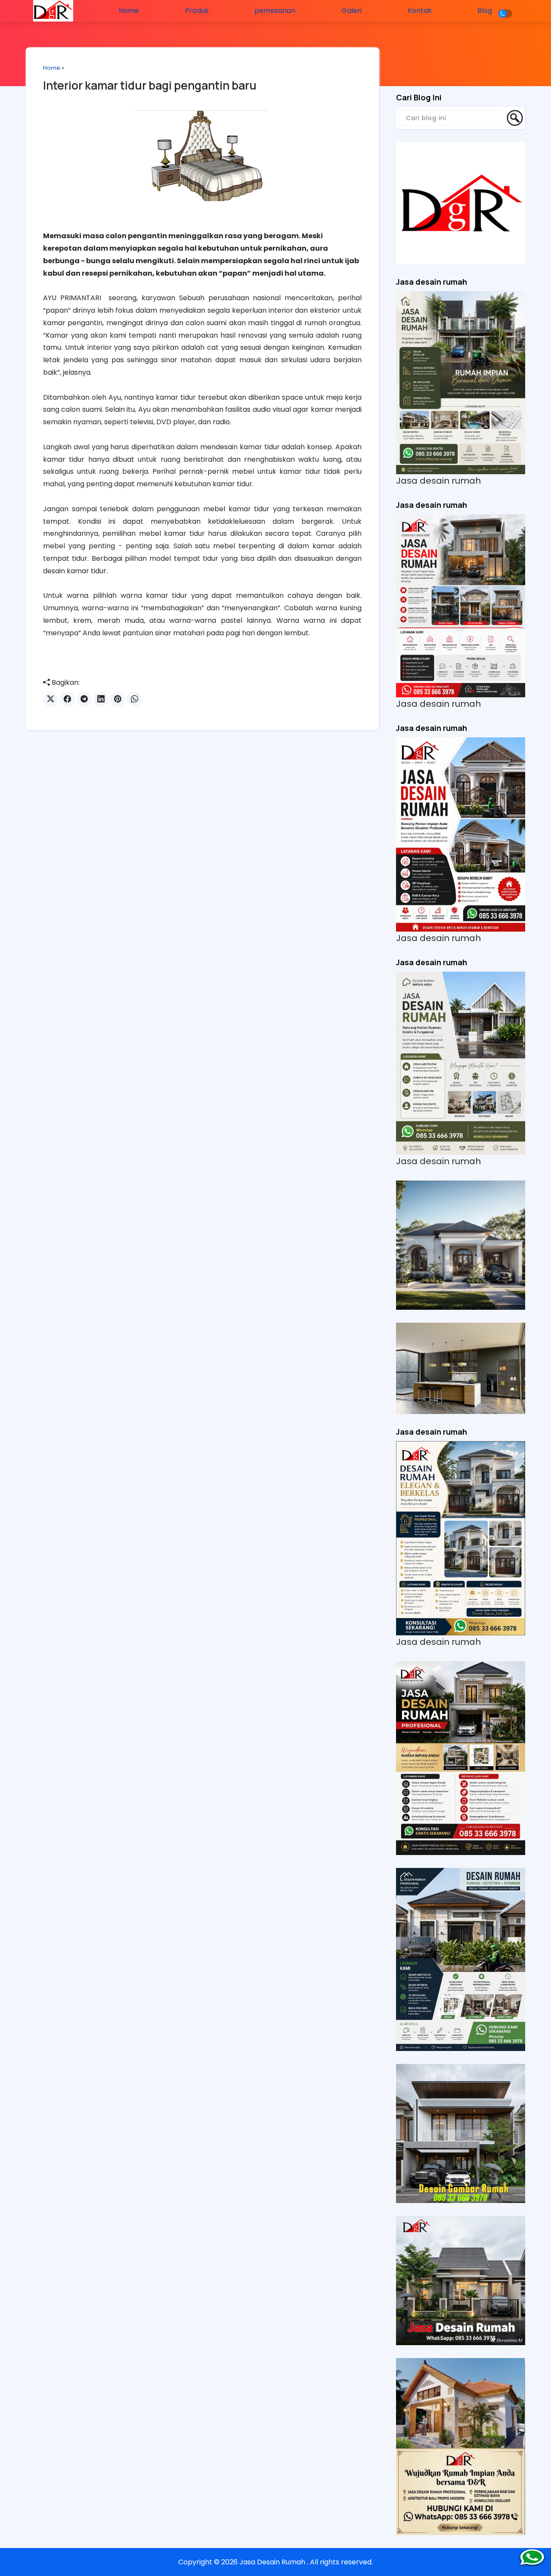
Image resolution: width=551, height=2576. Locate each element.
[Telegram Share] (84, 699)
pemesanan (275, 11)
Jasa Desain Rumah (273, 2562)
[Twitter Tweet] (51, 699)
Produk (197, 11)
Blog (485, 11)
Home (129, 11)
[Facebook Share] (67, 699)
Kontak (420, 11)
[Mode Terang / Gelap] (505, 14)
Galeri (351, 11)
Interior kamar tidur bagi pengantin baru (150, 85)
